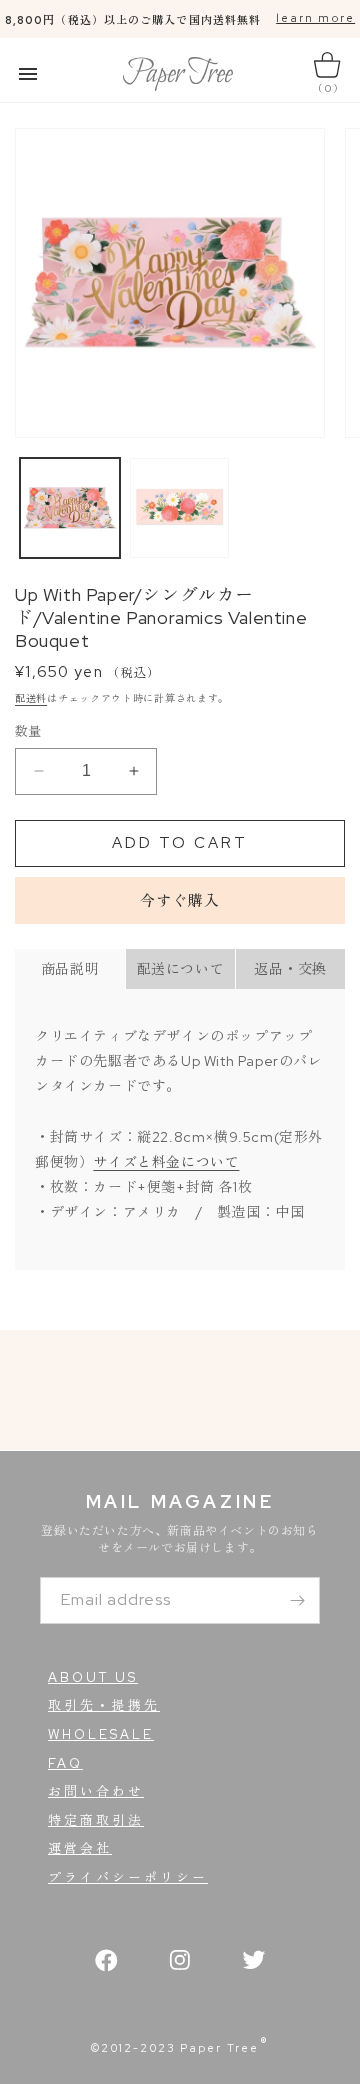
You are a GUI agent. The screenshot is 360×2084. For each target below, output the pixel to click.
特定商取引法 (96, 1820)
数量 (28, 731)
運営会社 (80, 1848)
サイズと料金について (166, 1162)
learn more (315, 18)
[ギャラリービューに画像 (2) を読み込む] (180, 508)
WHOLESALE (101, 1734)
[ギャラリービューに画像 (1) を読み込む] (70, 508)
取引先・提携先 (104, 1705)
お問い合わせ (96, 1791)
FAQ (65, 1763)
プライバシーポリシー (128, 1877)
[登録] (297, 1600)
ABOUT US (93, 1677)
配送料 (31, 698)
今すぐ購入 (180, 901)
